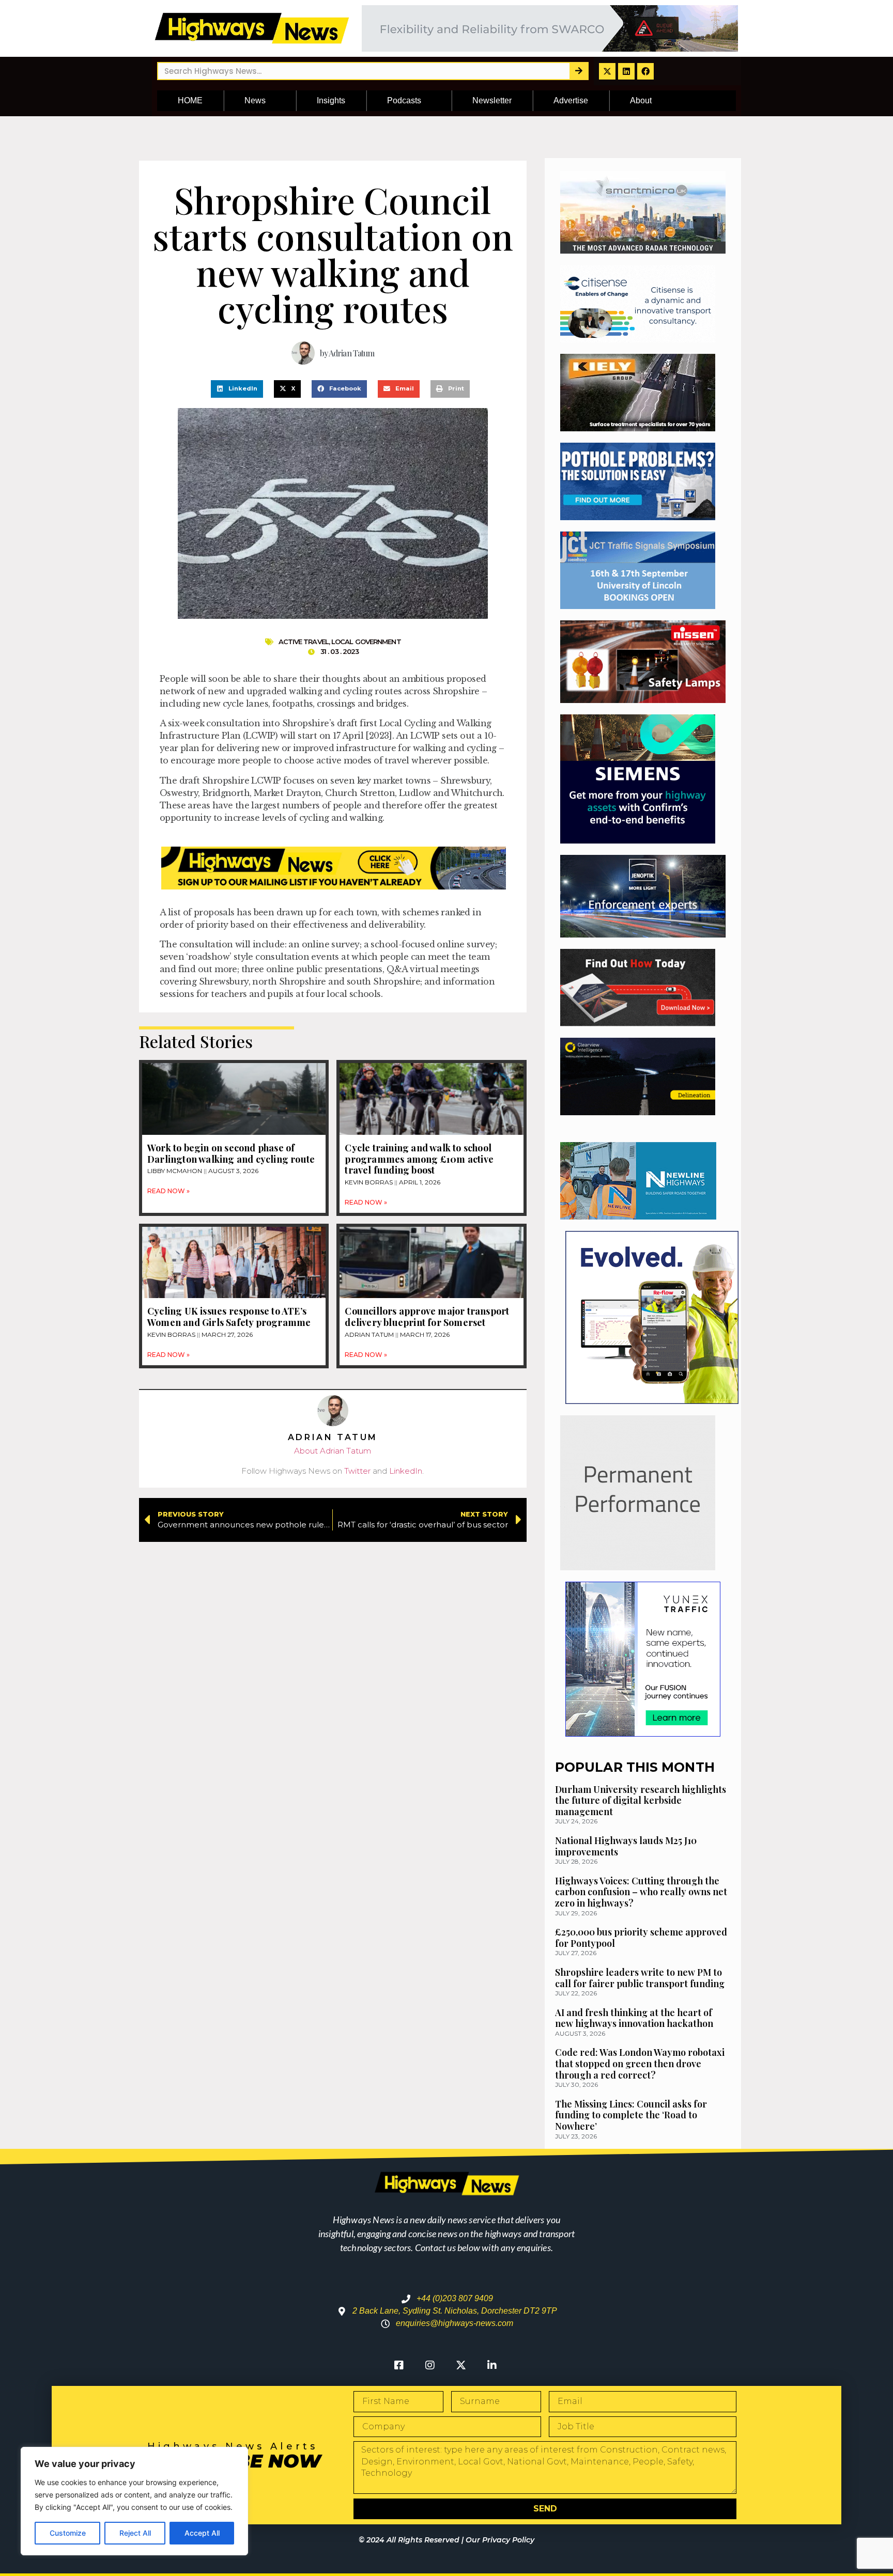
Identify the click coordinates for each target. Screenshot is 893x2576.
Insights (331, 100)
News (255, 100)
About (641, 100)
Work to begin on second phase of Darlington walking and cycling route (231, 1153)
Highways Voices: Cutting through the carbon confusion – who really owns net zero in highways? (641, 1892)
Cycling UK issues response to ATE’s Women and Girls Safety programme (230, 1317)
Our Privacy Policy (500, 2540)
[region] (134, 2501)
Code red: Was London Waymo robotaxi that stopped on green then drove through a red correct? (640, 2063)
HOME (190, 100)
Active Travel (304, 642)
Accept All (202, 2533)
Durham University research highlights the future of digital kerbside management (641, 1800)
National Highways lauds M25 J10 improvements (626, 1846)
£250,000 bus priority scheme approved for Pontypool (641, 1938)
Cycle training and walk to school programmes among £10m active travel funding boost (419, 1159)
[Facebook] (645, 71)
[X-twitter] (607, 71)
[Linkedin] (626, 71)
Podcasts (404, 100)
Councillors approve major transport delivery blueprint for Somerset (427, 1317)
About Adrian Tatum (333, 1451)
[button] (237, 389)
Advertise (571, 100)
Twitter (357, 1471)
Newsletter (492, 100)
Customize (68, 2533)
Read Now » (168, 1191)
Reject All (135, 2533)
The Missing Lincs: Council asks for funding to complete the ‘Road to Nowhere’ (631, 2115)
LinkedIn (406, 1471)
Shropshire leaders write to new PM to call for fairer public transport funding (640, 1978)
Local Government (366, 642)
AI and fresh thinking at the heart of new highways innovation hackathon (634, 2018)
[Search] (579, 71)
